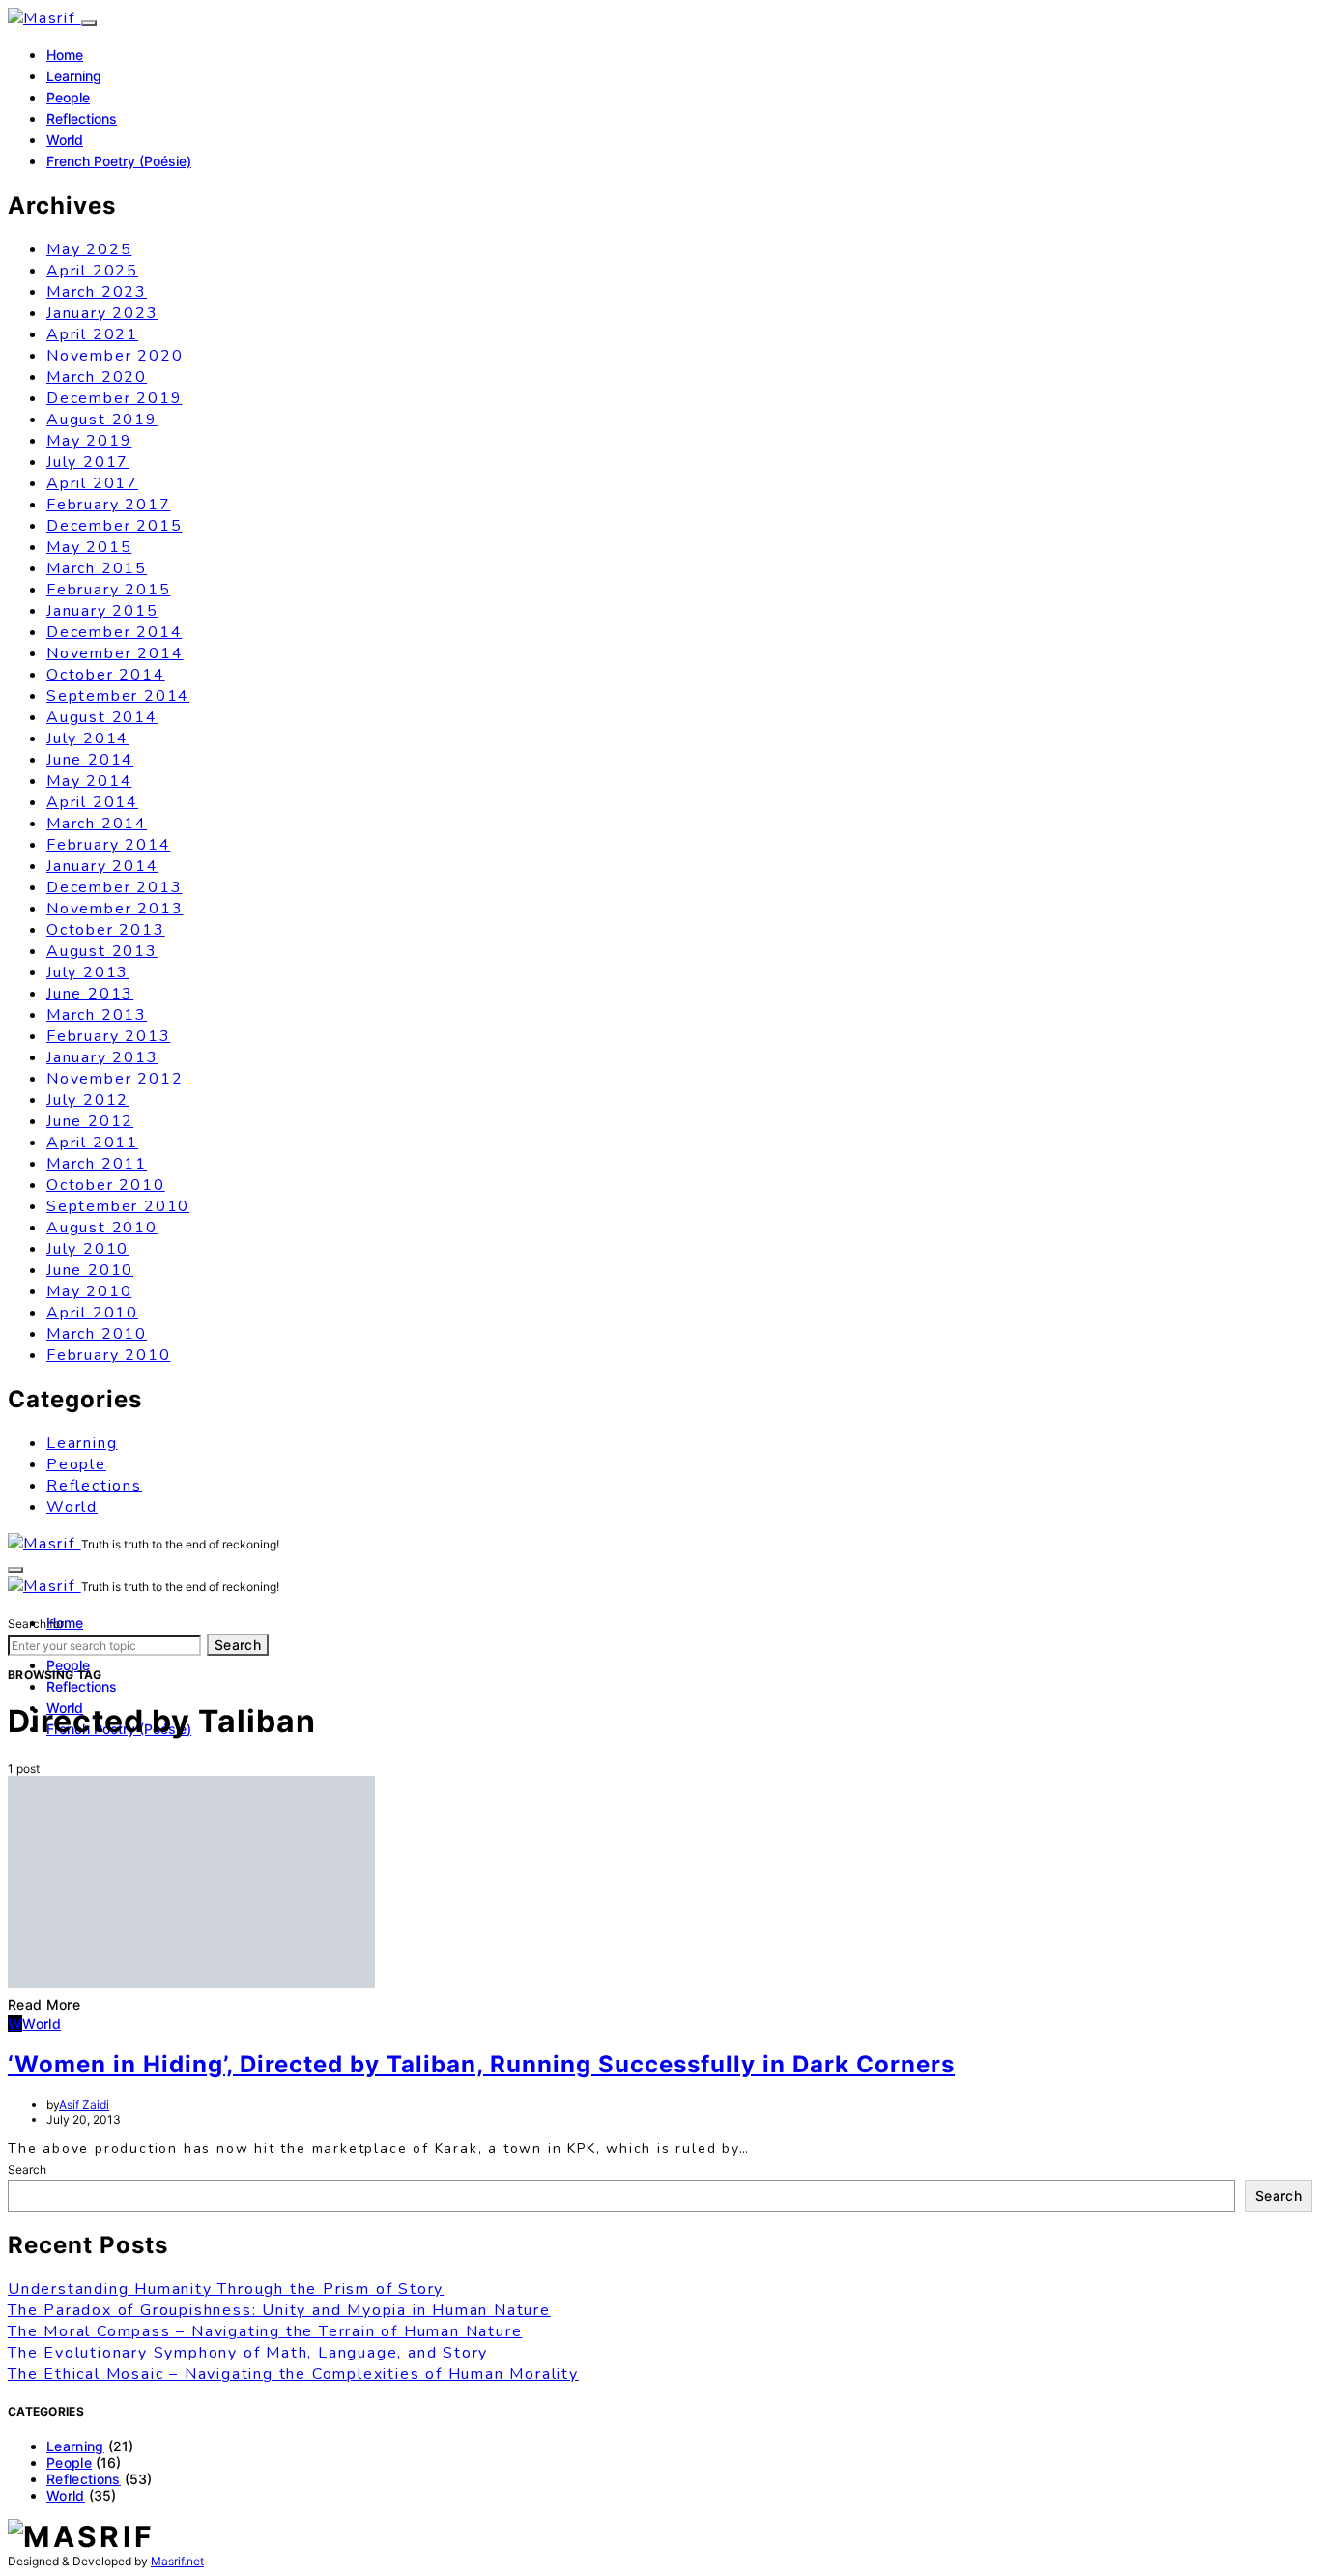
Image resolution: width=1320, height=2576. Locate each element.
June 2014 (90, 760)
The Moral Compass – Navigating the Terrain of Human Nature (265, 2331)
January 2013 (102, 1057)
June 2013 (90, 994)
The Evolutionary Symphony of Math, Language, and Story (248, 2353)
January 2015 (102, 611)
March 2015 (97, 568)
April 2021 (92, 334)
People (68, 97)
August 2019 (102, 420)
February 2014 (108, 845)
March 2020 (97, 377)
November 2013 (115, 909)
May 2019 (89, 441)
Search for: (37, 1623)
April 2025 (92, 271)
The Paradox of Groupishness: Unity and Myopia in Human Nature (279, 2310)
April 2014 (92, 802)
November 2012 (115, 1079)
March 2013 (97, 1015)
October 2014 (106, 675)
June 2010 (90, 1270)
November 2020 (115, 356)
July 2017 (87, 462)
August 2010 (102, 1228)
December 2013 (114, 887)
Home (65, 55)
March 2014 (97, 824)
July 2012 (87, 1100)
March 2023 (97, 292)
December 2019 (114, 398)
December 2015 (114, 526)
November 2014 (115, 653)
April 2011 (92, 1143)
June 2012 (90, 1121)
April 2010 (92, 1313)
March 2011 (97, 1164)
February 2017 (108, 505)
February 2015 (108, 590)
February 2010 (108, 1355)
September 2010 (118, 1206)
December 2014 (114, 632)
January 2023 (102, 313)
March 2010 (97, 1334)
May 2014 (89, 781)
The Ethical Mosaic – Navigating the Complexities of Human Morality (293, 2374)
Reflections (82, 118)
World (65, 140)
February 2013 (108, 1036)
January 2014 (102, 866)
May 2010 (89, 1291)
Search (238, 1645)
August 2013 (102, 951)
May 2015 (89, 547)
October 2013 (106, 930)
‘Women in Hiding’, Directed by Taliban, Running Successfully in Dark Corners (481, 2064)
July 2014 (87, 738)
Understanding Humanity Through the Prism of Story (226, 2289)
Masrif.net (177, 2561)
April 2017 (92, 483)
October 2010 (106, 1185)
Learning (74, 76)
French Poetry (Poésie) (119, 161)
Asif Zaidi (84, 2105)
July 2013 (87, 972)
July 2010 (87, 1249)
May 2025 (89, 249)
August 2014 (102, 717)
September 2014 (118, 696)
